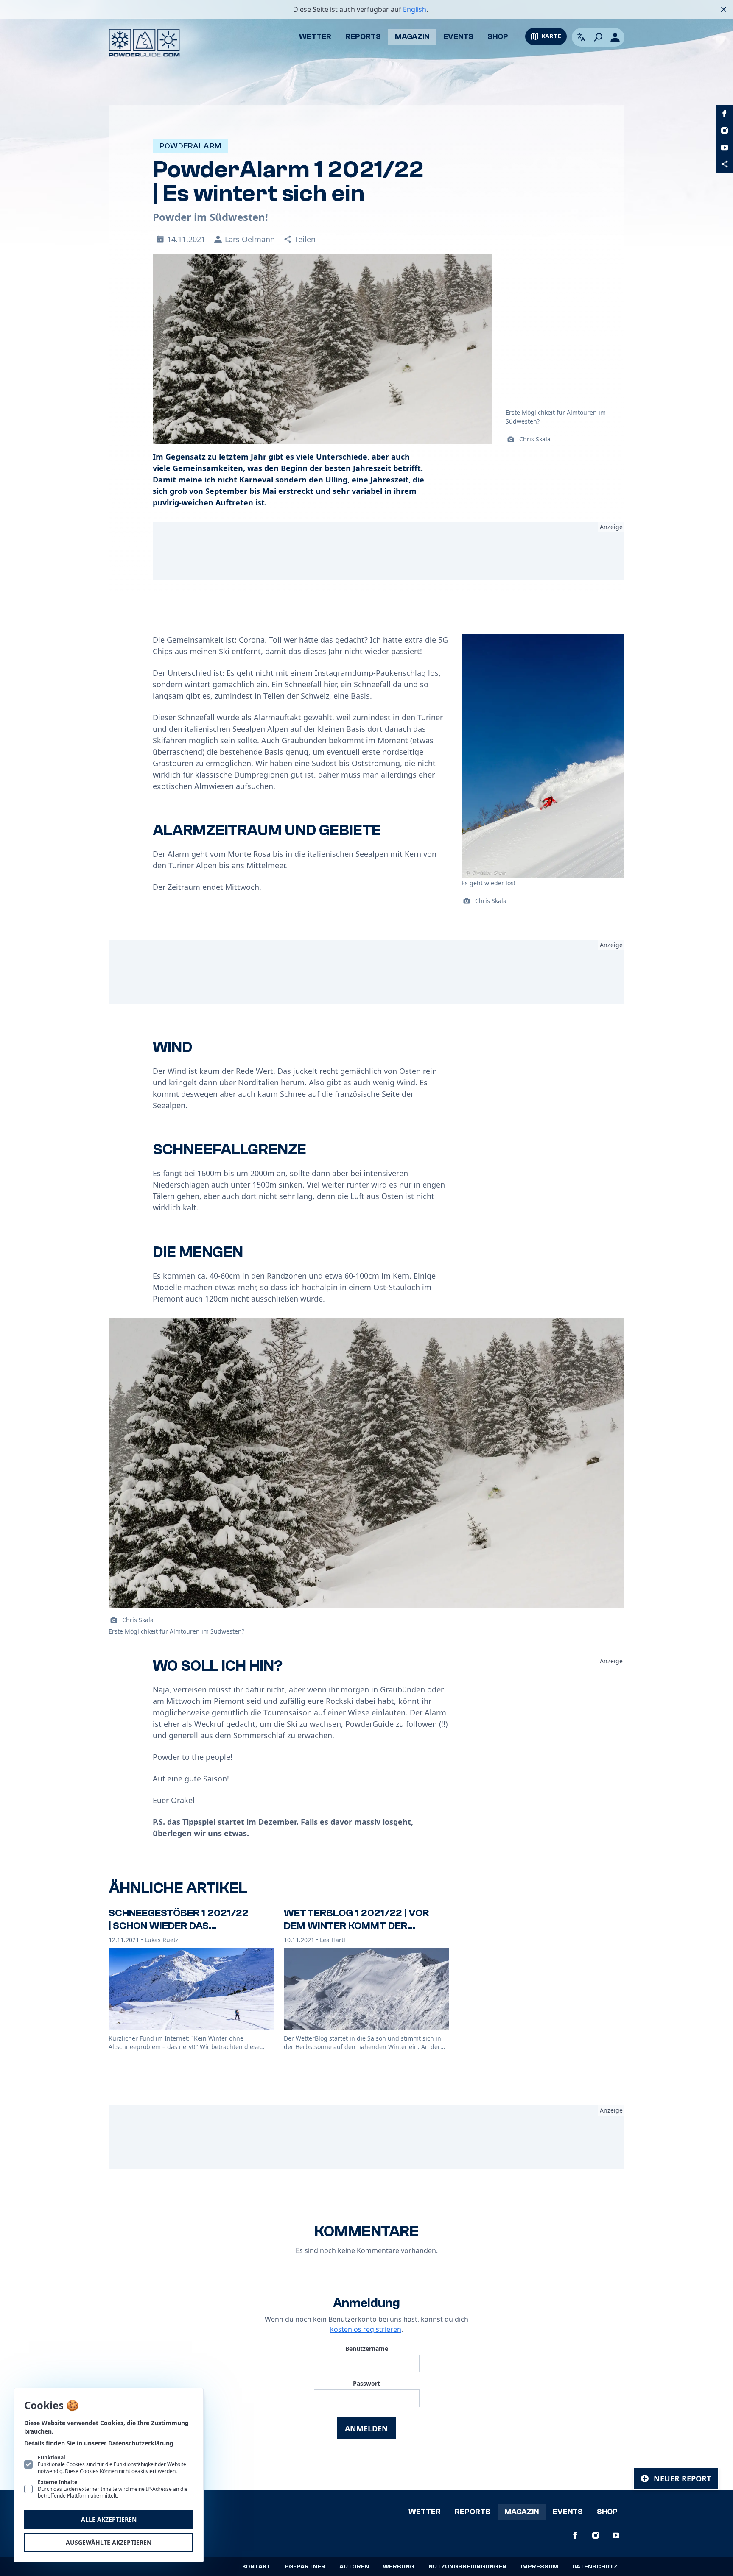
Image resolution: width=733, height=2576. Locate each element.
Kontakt (256, 2567)
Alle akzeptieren (109, 2519)
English (415, 9)
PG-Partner (305, 2567)
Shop (498, 37)
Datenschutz (595, 2567)
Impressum (539, 2567)
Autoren (354, 2567)
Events (458, 37)
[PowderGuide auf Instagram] (725, 131)
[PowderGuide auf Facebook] (725, 114)
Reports (363, 37)
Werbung (399, 2567)
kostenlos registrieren (366, 2329)
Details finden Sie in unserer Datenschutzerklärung (99, 2443)
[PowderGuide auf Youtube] (725, 148)
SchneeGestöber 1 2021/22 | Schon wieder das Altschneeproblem (179, 1926)
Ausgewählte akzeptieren (109, 2542)
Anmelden (366, 2428)
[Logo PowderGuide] (144, 43)
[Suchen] (598, 37)
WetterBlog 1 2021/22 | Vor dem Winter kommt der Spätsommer (356, 1926)
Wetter (315, 37)
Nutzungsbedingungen (467, 2567)
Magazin (412, 37)
